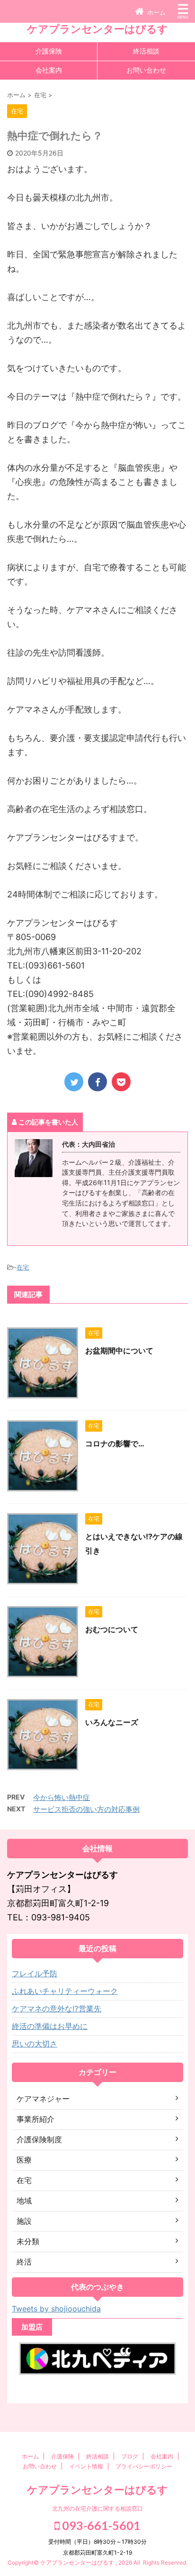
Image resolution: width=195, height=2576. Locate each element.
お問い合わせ (146, 70)
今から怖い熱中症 (62, 1797)
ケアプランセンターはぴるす (97, 29)
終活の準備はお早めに (50, 2026)
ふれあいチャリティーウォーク (65, 1991)
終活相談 (146, 51)
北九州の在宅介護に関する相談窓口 (97, 2508)
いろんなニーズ (112, 1722)
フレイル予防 (35, 1973)
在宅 (23, 1267)
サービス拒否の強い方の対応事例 (86, 1809)
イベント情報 (86, 2466)
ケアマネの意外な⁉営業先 (57, 2009)
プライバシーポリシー (144, 2466)
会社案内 (49, 70)
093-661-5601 (100, 2525)
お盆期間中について (119, 1351)
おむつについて (112, 1629)
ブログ (130, 2456)
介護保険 (49, 51)
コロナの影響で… (115, 1443)
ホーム (30, 2456)
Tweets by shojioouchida (56, 2309)
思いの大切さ (35, 2044)
